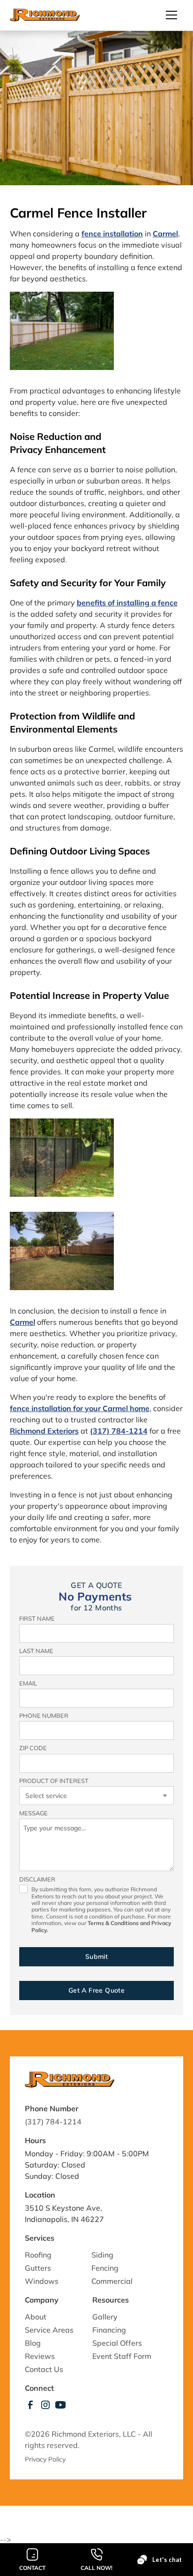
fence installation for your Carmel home (80, 1408)
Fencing (105, 2268)
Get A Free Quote (96, 1990)
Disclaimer (37, 1879)
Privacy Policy (46, 2459)
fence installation (112, 234)
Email (28, 1683)
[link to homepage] (45, 15)
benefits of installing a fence (127, 603)
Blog (33, 2343)
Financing (109, 2330)
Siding (102, 2255)
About (36, 2317)
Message (33, 1813)
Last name (36, 1651)
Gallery (105, 2317)
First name (37, 1618)
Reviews (40, 2356)
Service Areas (49, 2330)
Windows (42, 2281)
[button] (168, 15)
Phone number (44, 1715)
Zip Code (33, 1748)
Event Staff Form (122, 2356)
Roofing (38, 2255)
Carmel (22, 1322)
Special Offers (117, 2343)
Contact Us (44, 2369)
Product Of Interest (54, 1781)
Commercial (112, 2281)
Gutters (38, 2268)
